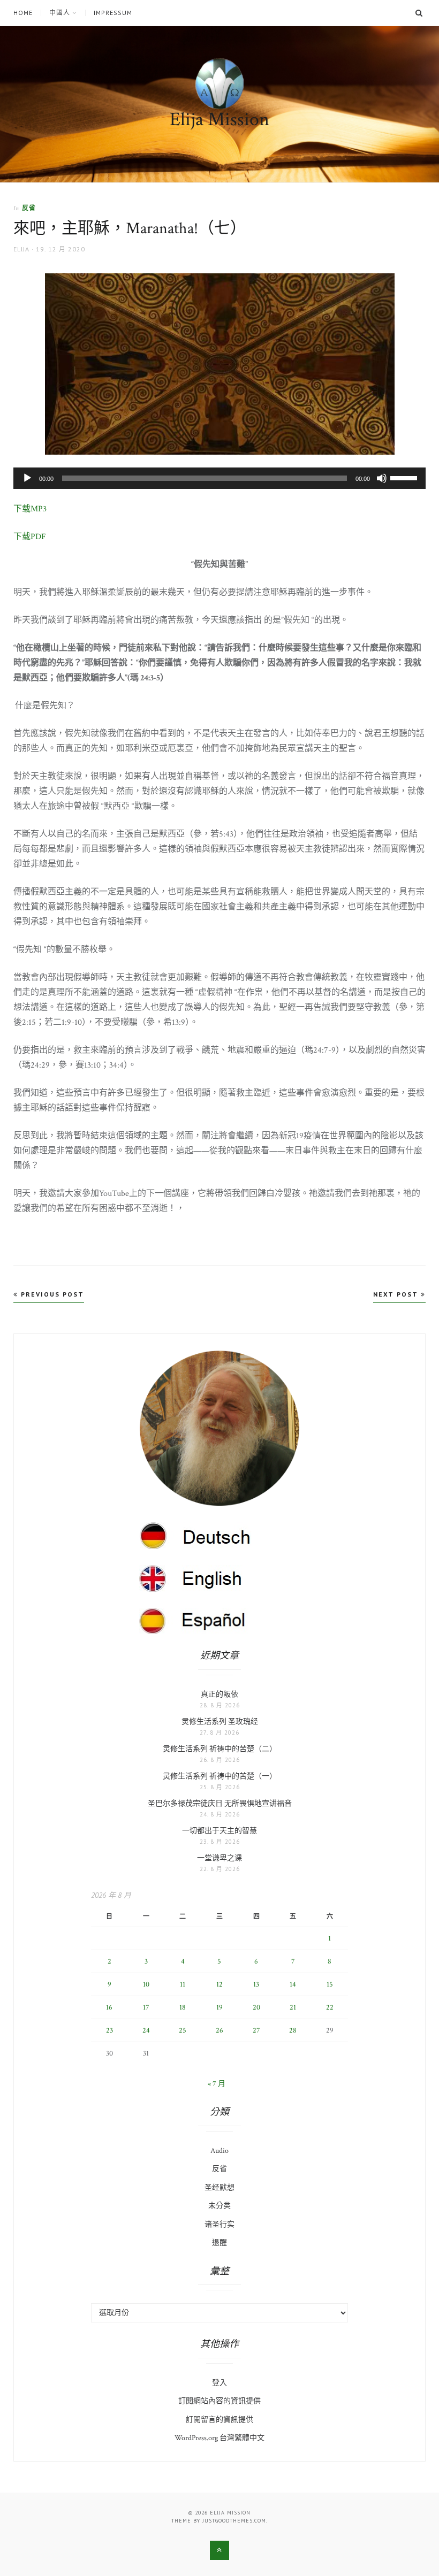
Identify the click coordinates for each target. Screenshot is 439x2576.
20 (256, 2007)
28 (293, 2030)
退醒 (219, 2243)
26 (219, 2030)
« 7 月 (217, 2084)
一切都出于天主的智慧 (219, 1831)
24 (146, 2030)
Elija (21, 249)
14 (293, 1984)
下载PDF (30, 537)
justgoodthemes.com (234, 2521)
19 (219, 2007)
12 (219, 1984)
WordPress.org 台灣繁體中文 (219, 2438)
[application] (219, 478)
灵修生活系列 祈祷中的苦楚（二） (220, 1749)
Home (23, 13)
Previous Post (51, 1294)
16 (109, 2007)
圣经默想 (219, 2188)
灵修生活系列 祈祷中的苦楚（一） (220, 1776)
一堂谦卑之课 (219, 1858)
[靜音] (382, 478)
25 (183, 2030)
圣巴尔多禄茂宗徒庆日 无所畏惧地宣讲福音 (220, 1804)
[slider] (405, 477)
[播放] (27, 478)
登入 (219, 2383)
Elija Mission (219, 120)
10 (146, 1984)
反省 (29, 208)
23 (109, 2030)
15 (330, 1984)
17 (146, 2007)
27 (256, 2030)
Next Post (397, 1294)
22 (330, 2007)
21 (293, 2007)
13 (256, 1984)
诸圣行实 (219, 2225)
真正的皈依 (219, 1695)
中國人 (60, 13)
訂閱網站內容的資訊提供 (219, 2401)
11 (183, 1984)
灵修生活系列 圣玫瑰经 (220, 1722)
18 (183, 2007)
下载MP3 (30, 509)
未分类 (219, 2206)
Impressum (113, 13)
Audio (219, 2151)
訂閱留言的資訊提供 (219, 2420)
